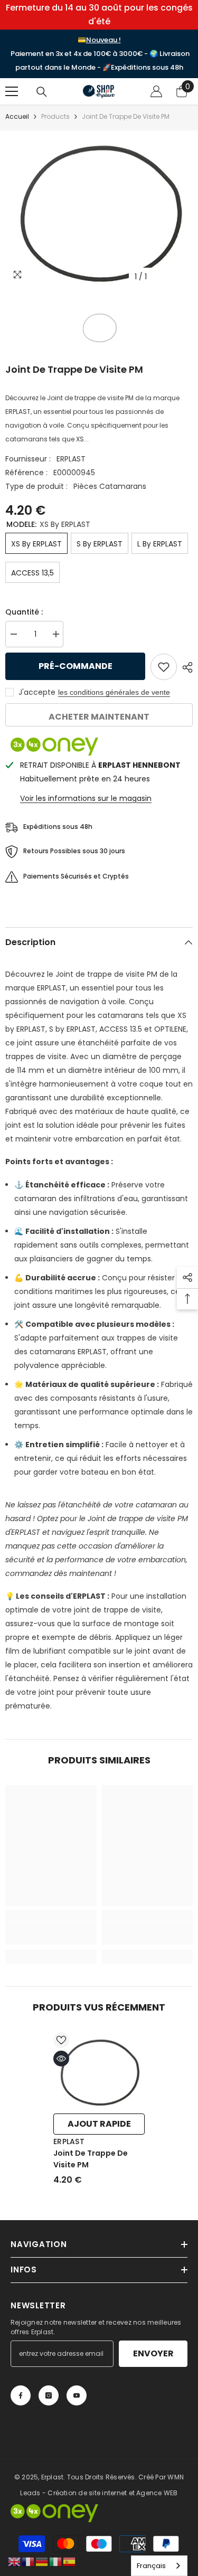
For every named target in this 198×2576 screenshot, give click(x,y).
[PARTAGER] (185, 667)
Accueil (17, 116)
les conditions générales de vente (114, 692)
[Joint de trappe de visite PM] (99, 2070)
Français (151, 2566)
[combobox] (159, 2566)
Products (55, 116)
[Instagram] (49, 2395)
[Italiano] (56, 2561)
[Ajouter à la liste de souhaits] (164, 667)
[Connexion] (156, 91)
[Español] (70, 2561)
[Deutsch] (42, 2561)
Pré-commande (76, 666)
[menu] (12, 91)
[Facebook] (21, 2395)
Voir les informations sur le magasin (86, 798)
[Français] (29, 2561)
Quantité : (24, 612)
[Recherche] (42, 92)
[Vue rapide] (61, 2059)
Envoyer (153, 2353)
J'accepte (37, 692)
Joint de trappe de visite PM (91, 2159)
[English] (15, 2561)
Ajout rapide (99, 2124)
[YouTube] (77, 2395)
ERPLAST (71, 459)
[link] (51, 1933)
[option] (99, 209)
